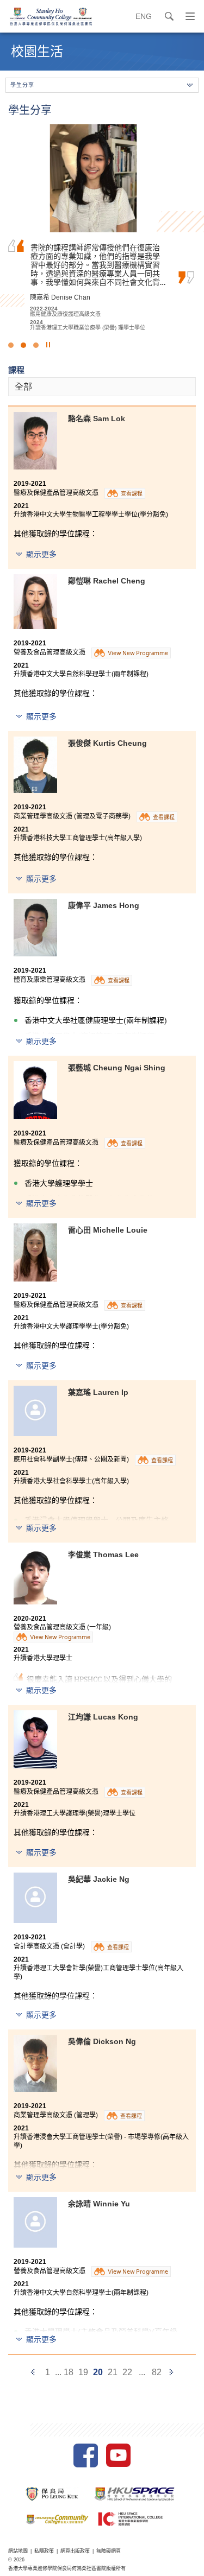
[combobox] (102, 387)
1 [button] (11, 345)
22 (127, 2372)
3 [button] (36, 345)
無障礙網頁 (109, 2551)
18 (69, 2372)
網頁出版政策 (75, 2551)
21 (113, 2372)
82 (157, 2372)
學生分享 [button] (22, 85)
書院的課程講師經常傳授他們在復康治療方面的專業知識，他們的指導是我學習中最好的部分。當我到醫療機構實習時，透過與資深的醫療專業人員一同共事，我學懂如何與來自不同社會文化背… (98, 265)
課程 (16, 370)
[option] (102, 227)
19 (83, 2372)
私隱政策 (44, 2551)
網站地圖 (18, 2551)
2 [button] (23, 345)
